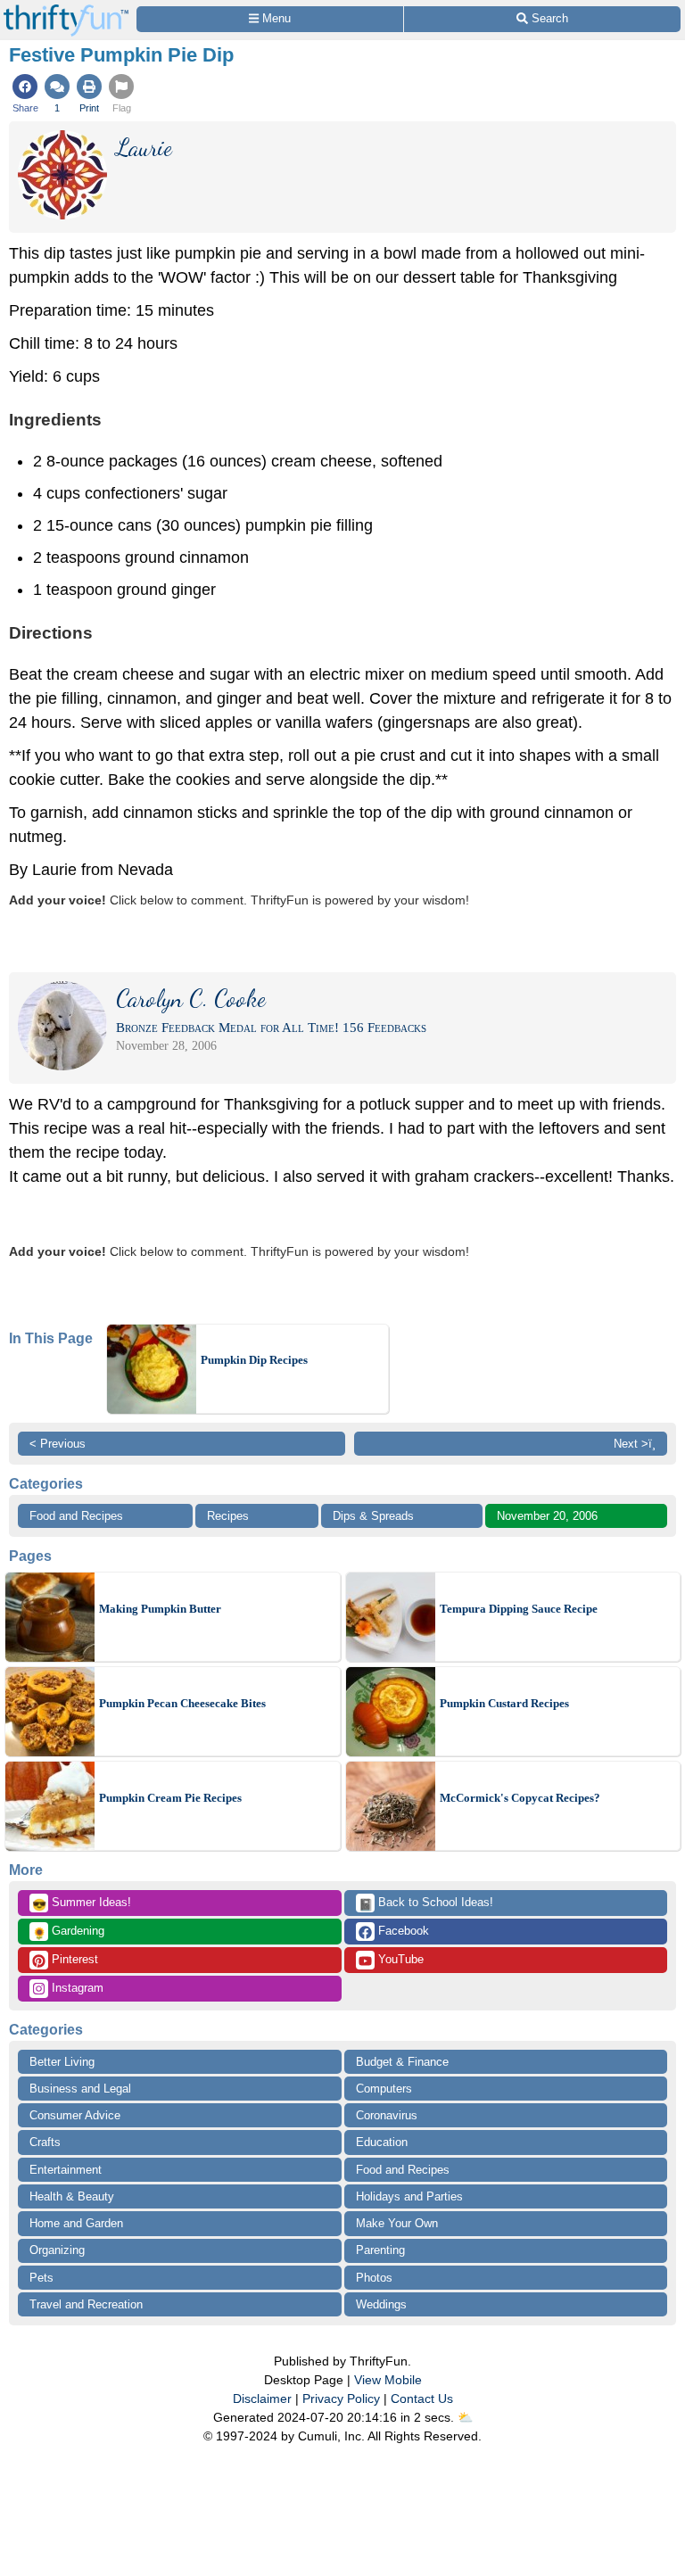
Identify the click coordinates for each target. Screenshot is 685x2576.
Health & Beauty (72, 2196)
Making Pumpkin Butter (160, 1609)
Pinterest (73, 1959)
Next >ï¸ (635, 1444)
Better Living (62, 2062)
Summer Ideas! (82, 1903)
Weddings (381, 2304)
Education (382, 2142)
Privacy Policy (341, 2398)
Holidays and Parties (409, 2196)
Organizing (57, 2250)
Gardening (68, 1932)
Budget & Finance (402, 2062)
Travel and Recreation (86, 2304)
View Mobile (388, 2380)
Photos (374, 2278)
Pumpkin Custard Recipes (504, 1703)
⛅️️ (465, 2417)
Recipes (228, 1516)
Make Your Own (397, 2223)
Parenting (380, 2250)
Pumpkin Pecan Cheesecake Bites (182, 1703)
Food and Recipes (76, 1516)
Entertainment (66, 2170)
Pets (41, 2278)
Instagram (76, 1988)
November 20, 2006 (547, 1516)
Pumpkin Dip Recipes (254, 1360)
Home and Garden (76, 2223)
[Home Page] (66, 10)
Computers (384, 2089)
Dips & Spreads (373, 1516)
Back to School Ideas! (426, 1903)
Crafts (45, 2142)
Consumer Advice (75, 2115)
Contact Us (422, 2398)
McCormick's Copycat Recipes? (520, 1798)
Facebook (402, 1931)
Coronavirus (387, 2115)
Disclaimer (262, 2398)
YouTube (399, 1959)
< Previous (58, 1444)
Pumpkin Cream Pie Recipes (170, 1798)
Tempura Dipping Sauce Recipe (519, 1609)
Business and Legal (80, 2089)
